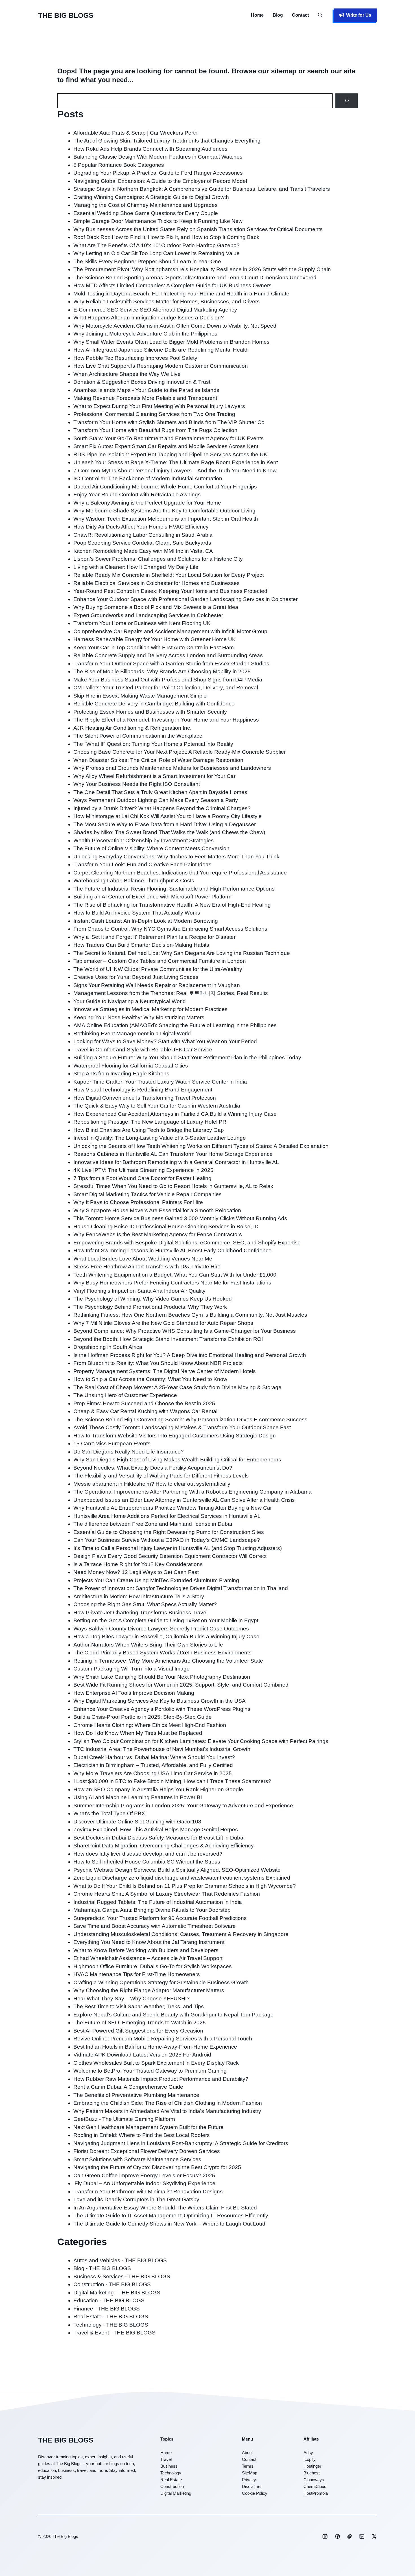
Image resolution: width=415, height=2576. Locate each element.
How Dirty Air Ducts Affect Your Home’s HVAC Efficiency (141, 527)
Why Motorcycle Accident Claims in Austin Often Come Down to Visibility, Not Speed (175, 326)
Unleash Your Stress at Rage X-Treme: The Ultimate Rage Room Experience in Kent (176, 462)
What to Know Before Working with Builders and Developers (146, 1950)
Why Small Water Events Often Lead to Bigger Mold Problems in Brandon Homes (172, 342)
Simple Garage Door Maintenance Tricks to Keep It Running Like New (158, 221)
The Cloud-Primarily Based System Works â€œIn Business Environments (162, 1653)
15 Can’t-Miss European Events (112, 1443)
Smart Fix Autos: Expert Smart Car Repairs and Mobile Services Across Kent (166, 446)
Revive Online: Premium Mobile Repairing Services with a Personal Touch (163, 2039)
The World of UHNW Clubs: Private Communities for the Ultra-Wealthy (158, 969)
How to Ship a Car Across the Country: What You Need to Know (150, 1379)
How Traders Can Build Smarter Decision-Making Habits (141, 945)
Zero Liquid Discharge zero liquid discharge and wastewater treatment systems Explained (182, 1878)
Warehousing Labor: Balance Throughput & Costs (134, 881)
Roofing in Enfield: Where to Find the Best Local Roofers (142, 2135)
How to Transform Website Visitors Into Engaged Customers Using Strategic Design (175, 1436)
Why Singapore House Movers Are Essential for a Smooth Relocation (157, 1210)
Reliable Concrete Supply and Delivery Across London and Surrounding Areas (168, 655)
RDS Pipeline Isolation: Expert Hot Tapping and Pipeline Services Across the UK (170, 454)
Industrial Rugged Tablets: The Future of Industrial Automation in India (158, 1902)
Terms (248, 2466)
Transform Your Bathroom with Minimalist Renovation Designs (148, 2192)
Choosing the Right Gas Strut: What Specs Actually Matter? (145, 1604)
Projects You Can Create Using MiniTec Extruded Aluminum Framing (156, 1580)
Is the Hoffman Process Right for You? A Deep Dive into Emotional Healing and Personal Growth (190, 1355)
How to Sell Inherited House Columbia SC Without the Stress (147, 1862)
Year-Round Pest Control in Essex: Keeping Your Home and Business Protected (170, 591)
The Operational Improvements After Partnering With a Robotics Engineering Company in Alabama (193, 1492)
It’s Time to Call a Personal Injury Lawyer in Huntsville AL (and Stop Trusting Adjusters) (178, 1548)
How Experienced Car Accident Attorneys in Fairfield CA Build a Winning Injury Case (175, 1114)
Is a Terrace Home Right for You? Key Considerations (138, 1564)
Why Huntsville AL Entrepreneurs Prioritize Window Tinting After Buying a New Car (173, 1508)
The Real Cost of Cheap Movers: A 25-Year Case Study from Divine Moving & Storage (177, 1387)
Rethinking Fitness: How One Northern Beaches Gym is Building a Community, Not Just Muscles (190, 1315)
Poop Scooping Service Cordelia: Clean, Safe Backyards (142, 543)
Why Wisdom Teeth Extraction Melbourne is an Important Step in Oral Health (166, 519)
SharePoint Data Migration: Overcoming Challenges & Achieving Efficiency (164, 1846)
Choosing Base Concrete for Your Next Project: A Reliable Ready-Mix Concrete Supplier (180, 752)
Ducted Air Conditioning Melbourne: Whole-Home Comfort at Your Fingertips (165, 487)
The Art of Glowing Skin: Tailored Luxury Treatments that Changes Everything (167, 141)
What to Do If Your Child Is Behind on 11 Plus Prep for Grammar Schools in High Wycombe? (185, 1886)
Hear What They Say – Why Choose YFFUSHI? (132, 1999)
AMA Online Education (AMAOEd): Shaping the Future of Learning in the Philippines (175, 1025)
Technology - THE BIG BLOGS (111, 2325)
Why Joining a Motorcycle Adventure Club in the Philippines (145, 334)
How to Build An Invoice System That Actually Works (137, 913)
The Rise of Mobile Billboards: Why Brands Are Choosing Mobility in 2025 (162, 671)
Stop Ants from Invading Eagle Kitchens (121, 1074)
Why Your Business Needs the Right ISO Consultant (137, 784)
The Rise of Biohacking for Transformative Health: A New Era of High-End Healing (172, 905)
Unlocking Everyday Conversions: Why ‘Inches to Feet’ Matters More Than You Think (176, 857)
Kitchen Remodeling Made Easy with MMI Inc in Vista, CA (143, 551)
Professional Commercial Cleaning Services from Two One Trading (154, 414)
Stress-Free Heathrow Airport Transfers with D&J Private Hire (147, 1267)
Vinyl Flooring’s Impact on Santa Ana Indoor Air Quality (139, 1291)
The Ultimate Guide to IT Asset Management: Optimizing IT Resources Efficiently (171, 2216)
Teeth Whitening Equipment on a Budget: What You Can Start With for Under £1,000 (175, 1275)
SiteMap (250, 2473)
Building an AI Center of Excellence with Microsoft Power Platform (152, 897)
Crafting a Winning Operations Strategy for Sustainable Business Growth (162, 1982)
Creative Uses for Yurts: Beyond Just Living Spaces (136, 977)
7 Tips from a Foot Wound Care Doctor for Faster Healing (142, 1178)
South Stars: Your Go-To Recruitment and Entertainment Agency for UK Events (169, 438)
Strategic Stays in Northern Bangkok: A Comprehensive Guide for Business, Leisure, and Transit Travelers (202, 189)
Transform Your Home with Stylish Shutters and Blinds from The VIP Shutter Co (169, 422)
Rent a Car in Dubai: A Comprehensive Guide (128, 2087)
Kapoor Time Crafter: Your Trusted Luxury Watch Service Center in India (160, 1082)
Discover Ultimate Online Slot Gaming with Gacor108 (137, 1822)
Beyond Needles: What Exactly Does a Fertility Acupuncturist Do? (153, 1468)
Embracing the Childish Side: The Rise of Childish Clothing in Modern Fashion (168, 2103)
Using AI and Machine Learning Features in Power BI (138, 1797)
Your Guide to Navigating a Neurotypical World (130, 1001)
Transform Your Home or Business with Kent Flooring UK (142, 623)
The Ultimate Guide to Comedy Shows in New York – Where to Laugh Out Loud (169, 2224)
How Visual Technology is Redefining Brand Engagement (143, 1090)
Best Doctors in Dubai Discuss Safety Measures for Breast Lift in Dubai (159, 1838)
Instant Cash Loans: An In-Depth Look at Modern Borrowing (146, 921)
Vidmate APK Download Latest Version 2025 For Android (142, 2055)
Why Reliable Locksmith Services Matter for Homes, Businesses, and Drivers (167, 302)
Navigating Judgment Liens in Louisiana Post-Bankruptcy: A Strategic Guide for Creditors (181, 2143)
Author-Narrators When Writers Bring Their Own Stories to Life (148, 1645)
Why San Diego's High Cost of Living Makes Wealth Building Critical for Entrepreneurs (177, 1460)
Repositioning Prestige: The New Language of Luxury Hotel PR (150, 1122)
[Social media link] (325, 2536)
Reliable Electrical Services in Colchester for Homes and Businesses (157, 583)
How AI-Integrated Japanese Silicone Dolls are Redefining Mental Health (161, 350)
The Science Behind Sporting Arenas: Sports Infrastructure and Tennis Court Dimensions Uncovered (195, 278)
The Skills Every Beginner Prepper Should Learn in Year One (147, 261)
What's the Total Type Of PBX (109, 1813)
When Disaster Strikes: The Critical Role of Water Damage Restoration (158, 760)
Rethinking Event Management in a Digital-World (132, 1033)
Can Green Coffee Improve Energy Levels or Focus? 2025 (144, 2175)
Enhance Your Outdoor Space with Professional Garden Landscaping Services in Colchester (185, 599)
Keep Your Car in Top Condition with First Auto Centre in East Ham (154, 647)
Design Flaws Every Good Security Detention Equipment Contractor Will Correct (170, 1556)
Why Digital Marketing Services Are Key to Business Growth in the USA (160, 1701)
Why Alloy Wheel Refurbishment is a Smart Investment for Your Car (154, 776)
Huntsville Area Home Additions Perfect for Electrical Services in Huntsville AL (167, 1516)
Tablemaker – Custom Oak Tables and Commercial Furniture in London (160, 961)
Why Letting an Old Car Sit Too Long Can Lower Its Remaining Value (157, 253)
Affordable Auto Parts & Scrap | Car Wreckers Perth (136, 133)
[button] (320, 15)
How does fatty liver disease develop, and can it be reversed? (148, 1854)
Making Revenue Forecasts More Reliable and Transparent (145, 398)
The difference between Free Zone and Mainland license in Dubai (153, 1524)
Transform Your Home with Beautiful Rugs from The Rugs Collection (155, 430)
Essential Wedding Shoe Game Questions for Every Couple (146, 213)
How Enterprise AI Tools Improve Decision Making (134, 1693)
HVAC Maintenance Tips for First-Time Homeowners (137, 1974)
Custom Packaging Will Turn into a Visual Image (132, 1669)
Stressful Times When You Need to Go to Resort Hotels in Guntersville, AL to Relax (173, 1186)
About (247, 2453)
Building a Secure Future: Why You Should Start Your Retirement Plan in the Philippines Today (187, 1057)
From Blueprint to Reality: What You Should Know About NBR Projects (158, 1363)
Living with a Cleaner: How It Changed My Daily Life (136, 567)
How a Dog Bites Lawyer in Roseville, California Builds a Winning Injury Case (166, 1636)
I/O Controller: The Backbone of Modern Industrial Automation (148, 478)
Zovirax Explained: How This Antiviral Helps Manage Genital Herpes (156, 1829)
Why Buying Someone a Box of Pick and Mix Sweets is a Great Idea (156, 607)
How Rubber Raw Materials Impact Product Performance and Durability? (161, 2079)
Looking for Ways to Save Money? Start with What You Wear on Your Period (165, 1041)
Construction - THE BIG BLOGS (112, 2284)
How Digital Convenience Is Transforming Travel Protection (145, 1098)
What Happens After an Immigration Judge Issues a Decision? (149, 318)
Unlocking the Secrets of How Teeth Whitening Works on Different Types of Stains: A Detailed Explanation (201, 1146)
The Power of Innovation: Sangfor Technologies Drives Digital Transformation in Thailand (181, 1588)
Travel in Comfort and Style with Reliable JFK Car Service (143, 1050)
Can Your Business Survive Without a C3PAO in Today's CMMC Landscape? (167, 1540)
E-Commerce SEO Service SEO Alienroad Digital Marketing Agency (155, 310)
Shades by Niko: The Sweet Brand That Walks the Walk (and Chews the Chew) (169, 832)
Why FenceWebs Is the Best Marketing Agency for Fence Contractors (158, 1234)
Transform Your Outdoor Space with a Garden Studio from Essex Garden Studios (171, 664)
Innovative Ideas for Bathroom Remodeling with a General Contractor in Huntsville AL (176, 1162)
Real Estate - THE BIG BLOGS (111, 2317)
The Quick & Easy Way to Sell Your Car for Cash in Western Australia (157, 1106)
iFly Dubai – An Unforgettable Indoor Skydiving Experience (144, 2183)
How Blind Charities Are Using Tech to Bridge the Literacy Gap (149, 1130)
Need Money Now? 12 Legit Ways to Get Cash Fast (136, 1572)
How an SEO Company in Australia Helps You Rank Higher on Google (158, 1789)
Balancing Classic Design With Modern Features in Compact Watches (158, 157)
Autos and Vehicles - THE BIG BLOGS (120, 2260)
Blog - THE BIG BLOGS (102, 2268)
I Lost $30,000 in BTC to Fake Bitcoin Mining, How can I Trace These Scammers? (172, 1781)
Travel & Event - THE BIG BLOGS (114, 2333)
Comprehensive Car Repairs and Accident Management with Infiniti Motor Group (170, 631)
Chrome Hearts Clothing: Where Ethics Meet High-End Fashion (150, 1725)
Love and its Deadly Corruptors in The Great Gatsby (136, 2199)
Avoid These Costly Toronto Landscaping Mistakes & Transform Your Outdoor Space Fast (182, 1427)
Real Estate (171, 2480)
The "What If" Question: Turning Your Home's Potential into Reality (153, 744)
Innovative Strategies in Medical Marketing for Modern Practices (150, 1009)
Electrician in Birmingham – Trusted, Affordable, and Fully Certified (153, 1765)
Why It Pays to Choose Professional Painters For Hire (138, 1202)
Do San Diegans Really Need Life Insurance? (129, 1452)
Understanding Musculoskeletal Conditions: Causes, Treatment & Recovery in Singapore (181, 1934)
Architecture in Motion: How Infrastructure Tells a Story (139, 1596)
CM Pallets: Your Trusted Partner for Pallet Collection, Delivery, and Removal (166, 688)
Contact (300, 15)
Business (169, 2466)
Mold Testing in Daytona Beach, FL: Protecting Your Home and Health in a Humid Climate (181, 294)
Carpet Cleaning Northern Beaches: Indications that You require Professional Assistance (180, 873)
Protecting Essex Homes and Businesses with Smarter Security (150, 712)
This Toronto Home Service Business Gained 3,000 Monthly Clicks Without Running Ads (180, 1218)
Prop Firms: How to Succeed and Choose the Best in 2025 (144, 1403)
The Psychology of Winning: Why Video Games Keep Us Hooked (153, 1299)
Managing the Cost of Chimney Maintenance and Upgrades (146, 205)
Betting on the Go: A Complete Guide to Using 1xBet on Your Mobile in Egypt (166, 1620)
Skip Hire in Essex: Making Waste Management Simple (140, 696)
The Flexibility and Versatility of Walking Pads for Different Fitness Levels (161, 1476)
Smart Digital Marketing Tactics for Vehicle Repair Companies (148, 1194)
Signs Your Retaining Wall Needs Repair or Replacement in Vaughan (157, 985)
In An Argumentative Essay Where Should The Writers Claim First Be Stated (165, 2208)
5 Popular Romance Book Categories (119, 165)
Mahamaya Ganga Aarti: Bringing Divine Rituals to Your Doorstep (152, 1910)
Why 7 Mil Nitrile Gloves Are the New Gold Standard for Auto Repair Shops (163, 1323)
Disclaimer (252, 2486)
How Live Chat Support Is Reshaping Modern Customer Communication (161, 366)
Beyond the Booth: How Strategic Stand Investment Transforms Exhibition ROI (168, 1339)
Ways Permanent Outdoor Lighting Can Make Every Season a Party (156, 800)
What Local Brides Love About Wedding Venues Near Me (143, 1259)
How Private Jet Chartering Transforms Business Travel (140, 1613)
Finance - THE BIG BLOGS (107, 2309)
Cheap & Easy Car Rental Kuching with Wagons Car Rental (145, 1411)
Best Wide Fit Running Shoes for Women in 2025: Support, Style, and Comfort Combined (181, 1685)
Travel (166, 2459)
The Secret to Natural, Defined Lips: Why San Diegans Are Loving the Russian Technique (182, 953)
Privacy (249, 2480)
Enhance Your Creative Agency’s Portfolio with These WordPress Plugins (162, 1709)
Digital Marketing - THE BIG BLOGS (117, 2293)
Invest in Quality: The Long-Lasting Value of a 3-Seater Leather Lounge (160, 1138)
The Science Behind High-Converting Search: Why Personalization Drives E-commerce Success (190, 1419)
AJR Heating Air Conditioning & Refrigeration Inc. (132, 728)
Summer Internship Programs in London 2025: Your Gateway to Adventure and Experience (183, 1806)
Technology (171, 2473)
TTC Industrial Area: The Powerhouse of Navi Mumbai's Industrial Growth (162, 1749)
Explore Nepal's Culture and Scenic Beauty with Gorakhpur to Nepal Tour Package (173, 2015)
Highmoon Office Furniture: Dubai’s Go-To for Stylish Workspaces (153, 1966)
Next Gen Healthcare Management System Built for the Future (148, 2127)
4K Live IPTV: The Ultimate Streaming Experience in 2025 (143, 1170)
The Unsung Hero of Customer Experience (125, 1395)
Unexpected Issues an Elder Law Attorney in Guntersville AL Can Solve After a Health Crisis (184, 1500)
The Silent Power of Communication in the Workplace (138, 736)
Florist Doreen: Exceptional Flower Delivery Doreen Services (147, 2151)
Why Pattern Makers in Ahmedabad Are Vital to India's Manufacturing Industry (167, 2111)
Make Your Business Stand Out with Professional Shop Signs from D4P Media (168, 680)
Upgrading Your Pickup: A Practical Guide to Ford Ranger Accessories (158, 173)
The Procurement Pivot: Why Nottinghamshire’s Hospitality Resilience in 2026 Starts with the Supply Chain (202, 269)
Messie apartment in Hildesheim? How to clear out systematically (152, 1484)
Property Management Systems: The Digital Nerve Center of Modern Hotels (165, 1371)
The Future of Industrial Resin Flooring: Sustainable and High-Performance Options (174, 889)
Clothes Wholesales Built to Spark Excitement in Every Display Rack (156, 2063)
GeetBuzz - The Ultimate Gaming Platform (124, 2119)
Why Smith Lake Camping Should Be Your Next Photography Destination (162, 1677)
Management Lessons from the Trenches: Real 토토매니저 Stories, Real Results (171, 993)
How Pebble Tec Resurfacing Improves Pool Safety (135, 358)
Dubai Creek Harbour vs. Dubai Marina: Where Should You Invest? (154, 1757)
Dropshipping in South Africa (108, 1347)
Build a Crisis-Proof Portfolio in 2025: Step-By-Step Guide (143, 1717)
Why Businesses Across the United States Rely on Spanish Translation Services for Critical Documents (198, 229)
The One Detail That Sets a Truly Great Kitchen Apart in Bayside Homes (160, 792)
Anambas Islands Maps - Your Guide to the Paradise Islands (146, 390)
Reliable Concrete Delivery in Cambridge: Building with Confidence (154, 704)
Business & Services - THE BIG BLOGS (122, 2276)
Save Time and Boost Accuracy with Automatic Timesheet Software (155, 1926)
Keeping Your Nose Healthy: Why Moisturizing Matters (139, 1017)
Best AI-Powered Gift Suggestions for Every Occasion (138, 2031)
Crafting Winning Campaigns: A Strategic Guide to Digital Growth (151, 197)
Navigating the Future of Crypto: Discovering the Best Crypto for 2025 (157, 2167)
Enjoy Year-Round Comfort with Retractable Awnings (137, 495)
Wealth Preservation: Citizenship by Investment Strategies (144, 840)
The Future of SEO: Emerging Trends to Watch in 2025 (140, 2023)
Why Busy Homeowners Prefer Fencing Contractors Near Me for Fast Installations (172, 1283)
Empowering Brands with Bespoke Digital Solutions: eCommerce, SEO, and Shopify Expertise (187, 1243)
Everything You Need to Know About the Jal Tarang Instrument (149, 1942)
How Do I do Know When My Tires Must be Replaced (138, 1733)
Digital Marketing (176, 2493)
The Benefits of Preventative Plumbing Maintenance (136, 2095)
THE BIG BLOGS (66, 15)
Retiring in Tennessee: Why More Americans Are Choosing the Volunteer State (168, 1661)
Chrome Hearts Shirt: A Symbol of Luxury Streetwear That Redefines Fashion (167, 1894)
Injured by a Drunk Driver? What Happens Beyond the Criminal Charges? (162, 808)
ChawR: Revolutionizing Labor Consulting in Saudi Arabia (143, 535)
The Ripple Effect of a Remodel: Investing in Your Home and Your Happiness (166, 720)
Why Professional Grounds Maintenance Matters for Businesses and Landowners (172, 768)
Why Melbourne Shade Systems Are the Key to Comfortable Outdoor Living (164, 511)
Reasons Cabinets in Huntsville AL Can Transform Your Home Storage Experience (173, 1154)
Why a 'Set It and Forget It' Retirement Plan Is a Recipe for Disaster (154, 937)
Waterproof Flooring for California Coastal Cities (131, 1066)
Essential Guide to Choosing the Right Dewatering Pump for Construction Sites (169, 1532)
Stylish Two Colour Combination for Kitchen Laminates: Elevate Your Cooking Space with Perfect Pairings (201, 1741)
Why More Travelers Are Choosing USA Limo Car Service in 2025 (153, 1773)
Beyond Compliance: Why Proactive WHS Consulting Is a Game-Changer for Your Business (185, 1331)
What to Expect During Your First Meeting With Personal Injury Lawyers (159, 406)
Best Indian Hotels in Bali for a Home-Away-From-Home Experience (155, 2047)
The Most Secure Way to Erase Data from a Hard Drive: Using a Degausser (165, 824)
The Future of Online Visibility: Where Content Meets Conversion (151, 848)
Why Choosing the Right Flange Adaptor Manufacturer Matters (149, 1990)
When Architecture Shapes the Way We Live (127, 374)
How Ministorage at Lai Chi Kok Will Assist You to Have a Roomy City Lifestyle (168, 816)
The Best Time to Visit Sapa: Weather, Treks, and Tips (139, 2006)
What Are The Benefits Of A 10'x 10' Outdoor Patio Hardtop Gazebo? (157, 245)
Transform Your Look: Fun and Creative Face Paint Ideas (142, 864)
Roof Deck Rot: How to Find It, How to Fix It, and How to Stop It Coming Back (166, 237)
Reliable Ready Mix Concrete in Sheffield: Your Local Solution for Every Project (169, 575)
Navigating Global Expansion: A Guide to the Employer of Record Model (160, 181)
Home (257, 15)
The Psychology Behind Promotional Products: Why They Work (150, 1307)
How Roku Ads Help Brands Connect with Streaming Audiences (150, 149)
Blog (278, 15)
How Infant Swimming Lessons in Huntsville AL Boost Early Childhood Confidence (172, 1250)
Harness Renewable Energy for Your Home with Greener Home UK (155, 639)
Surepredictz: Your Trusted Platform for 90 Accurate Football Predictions (160, 1918)
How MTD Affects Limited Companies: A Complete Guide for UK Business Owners (172, 285)
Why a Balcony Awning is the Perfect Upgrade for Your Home (147, 503)
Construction (172, 2486)
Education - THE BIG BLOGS (109, 2300)
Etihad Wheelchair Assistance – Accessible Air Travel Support (148, 1958)
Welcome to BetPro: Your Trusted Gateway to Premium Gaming (150, 2071)
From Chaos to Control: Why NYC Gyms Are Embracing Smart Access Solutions (170, 929)
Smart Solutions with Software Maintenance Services (137, 2159)
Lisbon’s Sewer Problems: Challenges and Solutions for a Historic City (158, 559)
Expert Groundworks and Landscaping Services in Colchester (148, 615)
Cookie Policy (255, 2493)
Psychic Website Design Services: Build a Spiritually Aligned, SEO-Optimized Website (177, 1870)
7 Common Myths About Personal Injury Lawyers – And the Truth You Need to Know (175, 471)
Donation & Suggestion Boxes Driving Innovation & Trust (142, 382)
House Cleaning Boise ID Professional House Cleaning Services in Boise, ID (166, 1226)
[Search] (347, 101)
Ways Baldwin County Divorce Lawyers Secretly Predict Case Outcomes (161, 1629)
